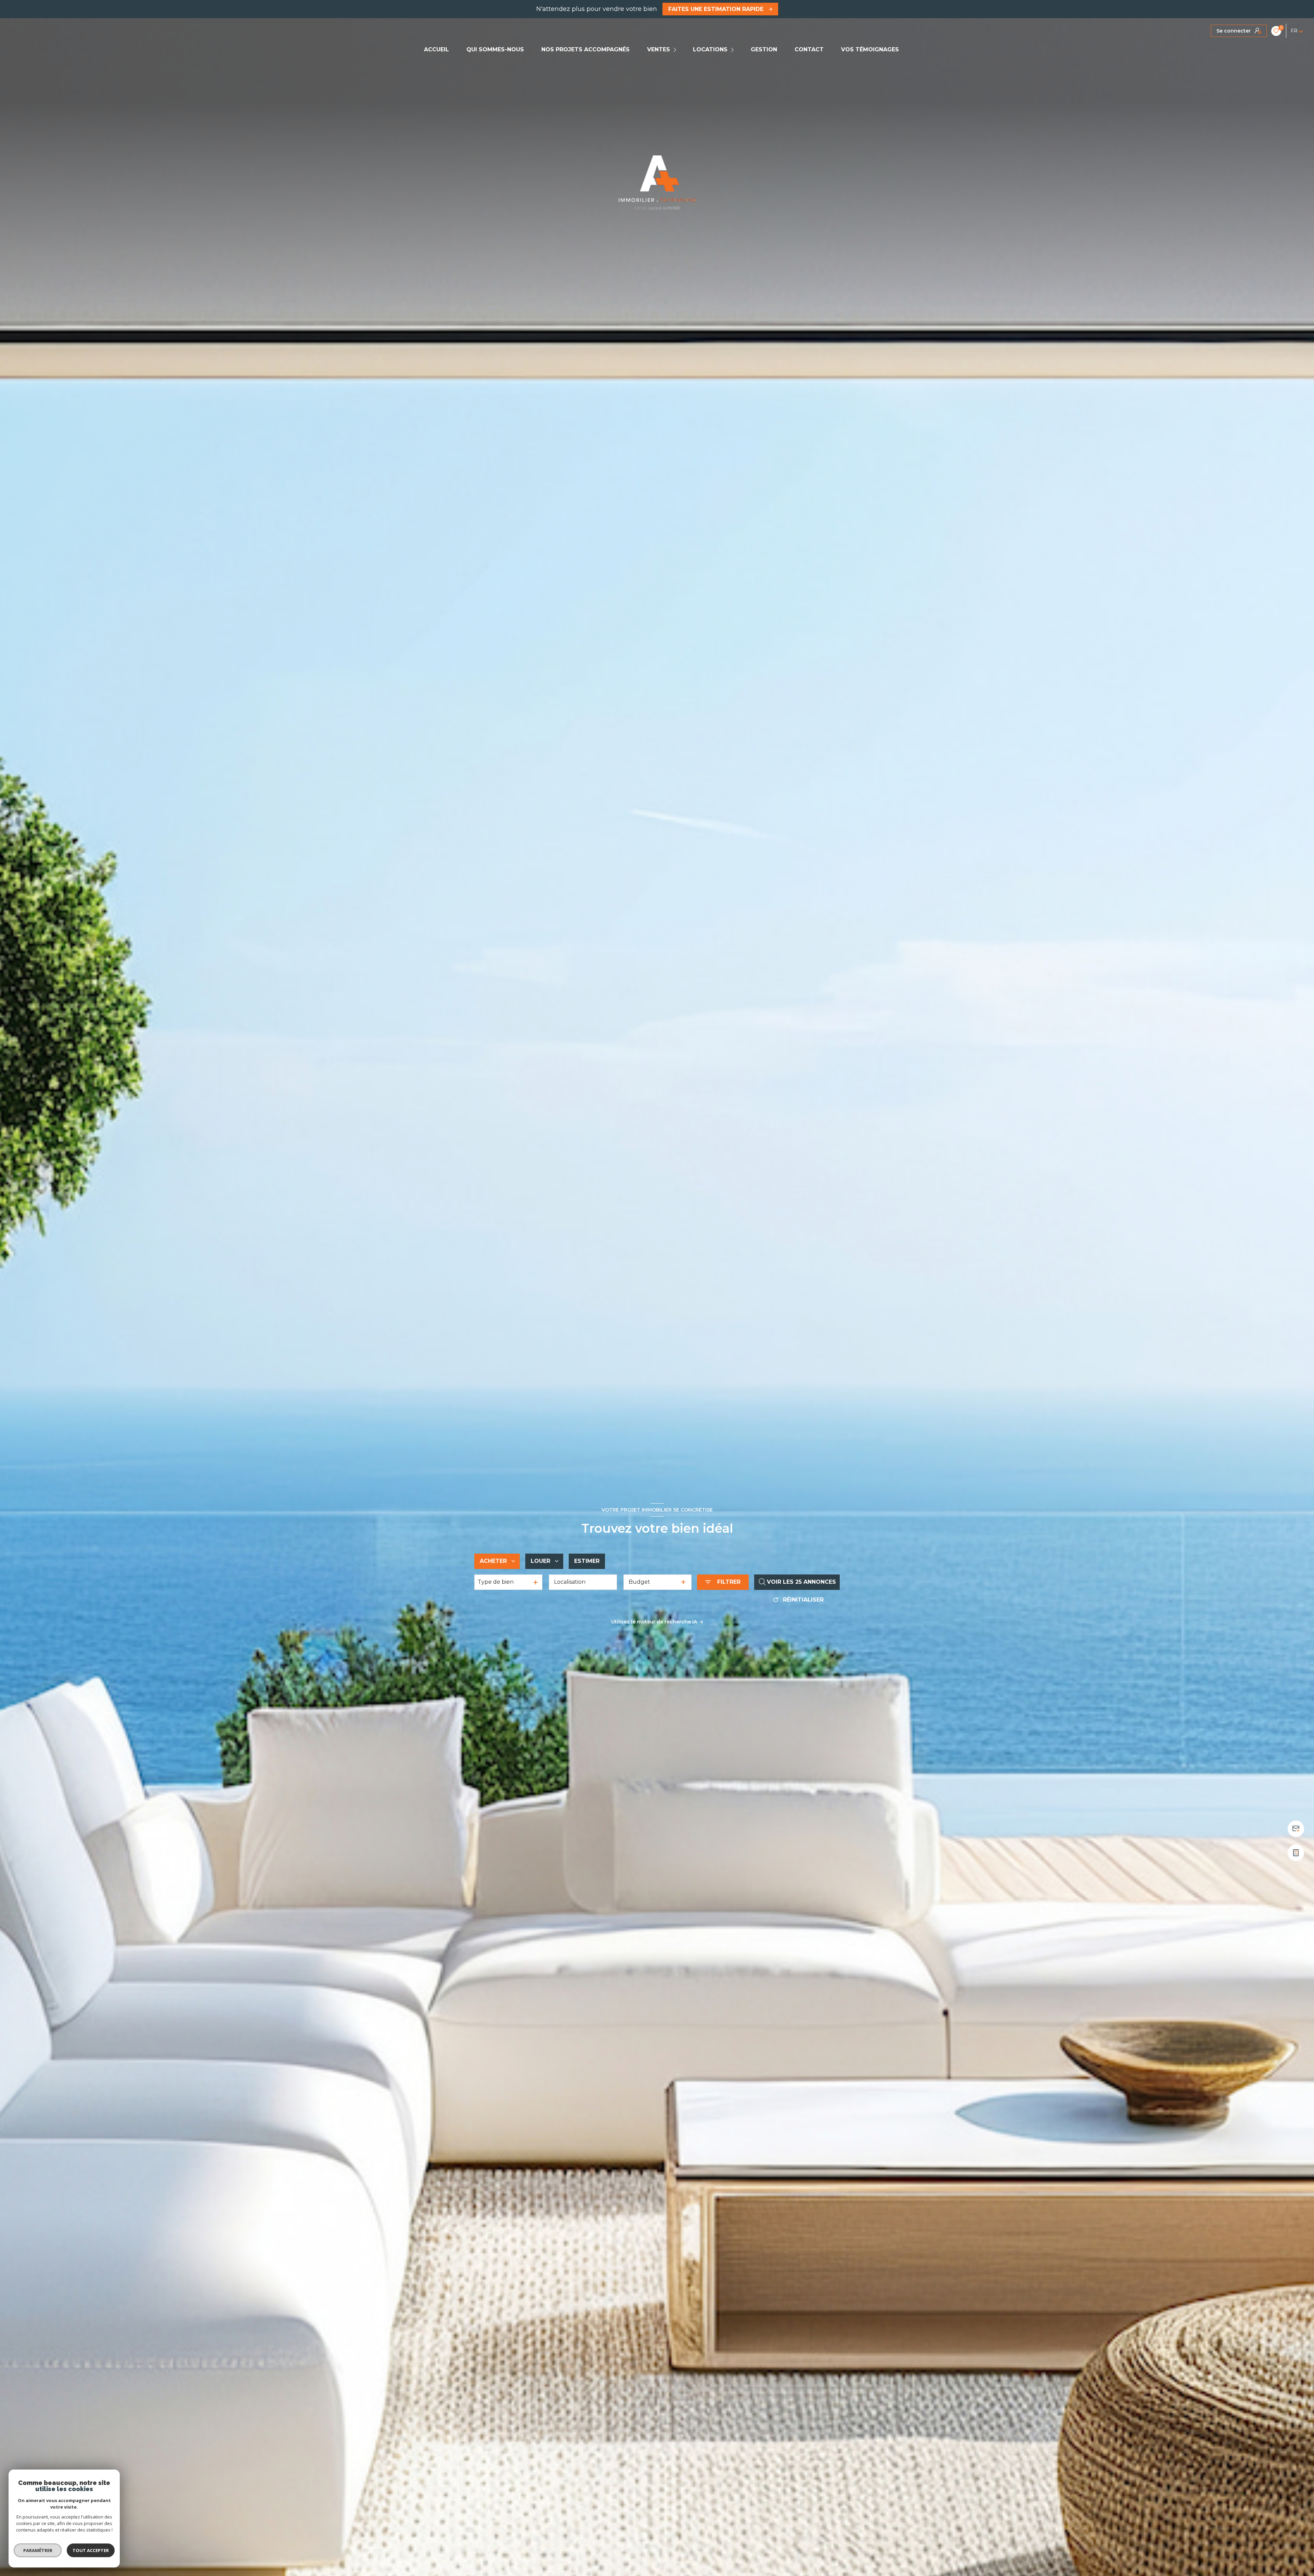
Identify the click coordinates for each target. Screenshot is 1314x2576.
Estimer (587, 1561)
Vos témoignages (870, 50)
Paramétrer (38, 2550)
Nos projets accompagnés (585, 50)
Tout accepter (91, 2550)
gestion (764, 50)
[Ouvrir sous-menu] (676, 50)
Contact (809, 50)
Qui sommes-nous (495, 50)
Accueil (436, 50)
